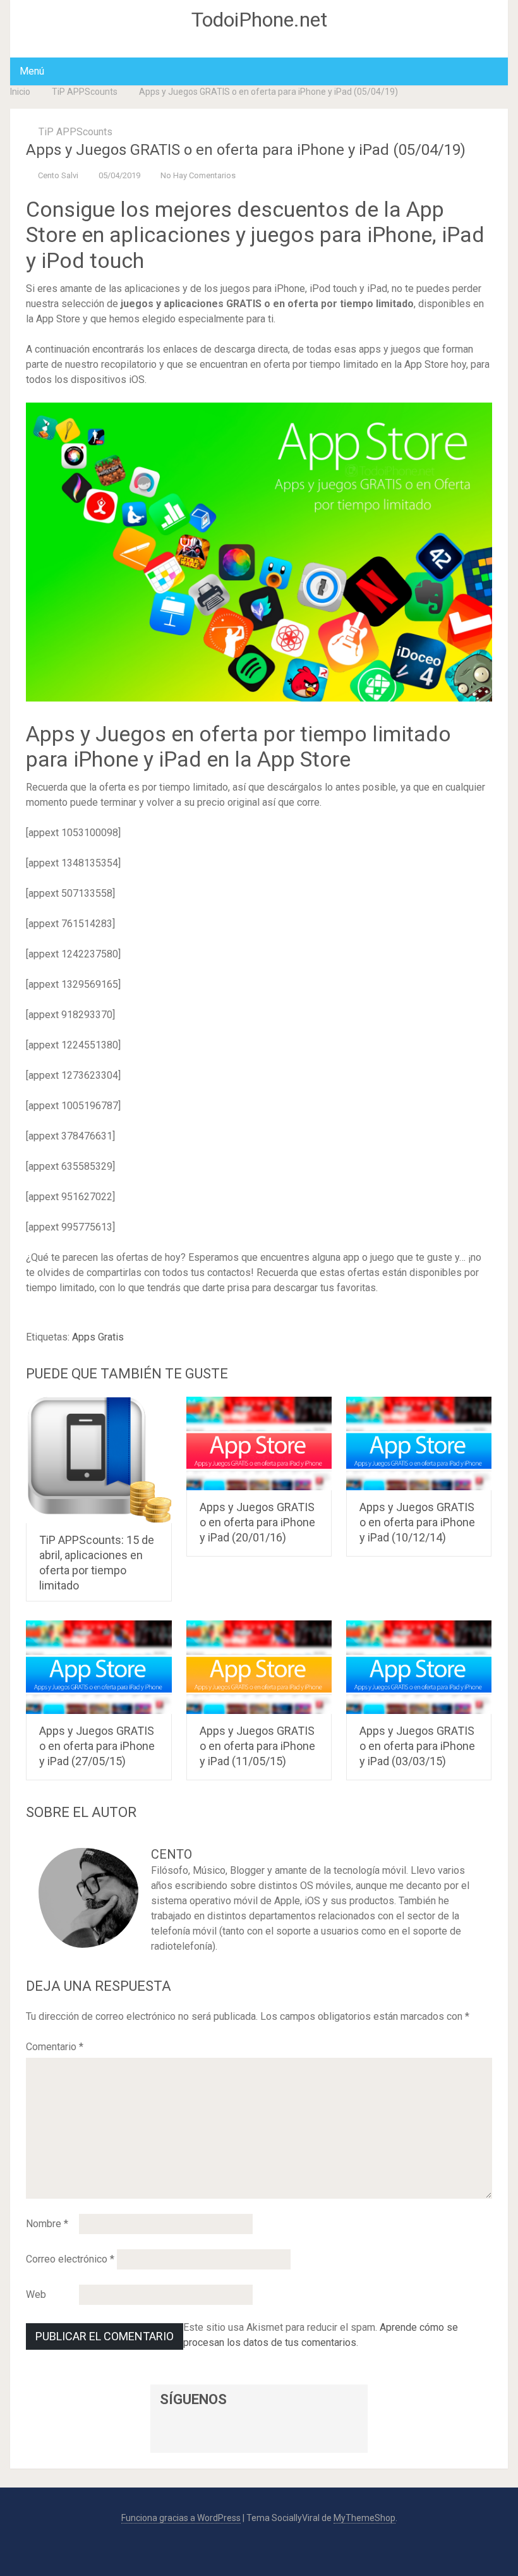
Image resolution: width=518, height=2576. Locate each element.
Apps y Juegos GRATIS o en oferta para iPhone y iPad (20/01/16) (257, 1522)
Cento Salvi (58, 175)
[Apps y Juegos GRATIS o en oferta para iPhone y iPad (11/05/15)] (259, 1667)
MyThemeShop (364, 2518)
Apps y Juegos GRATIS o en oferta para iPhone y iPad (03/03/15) (417, 1746)
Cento (172, 1854)
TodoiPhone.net (259, 20)
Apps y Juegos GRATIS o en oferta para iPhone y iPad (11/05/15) (257, 1746)
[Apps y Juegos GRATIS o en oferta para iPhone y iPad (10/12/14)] (419, 1443)
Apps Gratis (98, 1337)
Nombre (47, 2224)
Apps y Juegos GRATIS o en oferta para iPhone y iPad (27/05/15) (97, 1746)
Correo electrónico (70, 2259)
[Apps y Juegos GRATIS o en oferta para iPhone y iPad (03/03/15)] (419, 1667)
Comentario (55, 2047)
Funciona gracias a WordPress (181, 2518)
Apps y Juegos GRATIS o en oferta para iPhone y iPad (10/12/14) (417, 1522)
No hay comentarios (198, 175)
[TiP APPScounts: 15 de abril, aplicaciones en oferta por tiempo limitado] (99, 1460)
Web (36, 2294)
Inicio (20, 92)
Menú (32, 71)
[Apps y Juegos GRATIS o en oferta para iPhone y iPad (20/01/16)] (259, 1443)
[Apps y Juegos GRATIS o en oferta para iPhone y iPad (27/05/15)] (99, 1667)
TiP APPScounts (85, 92)
